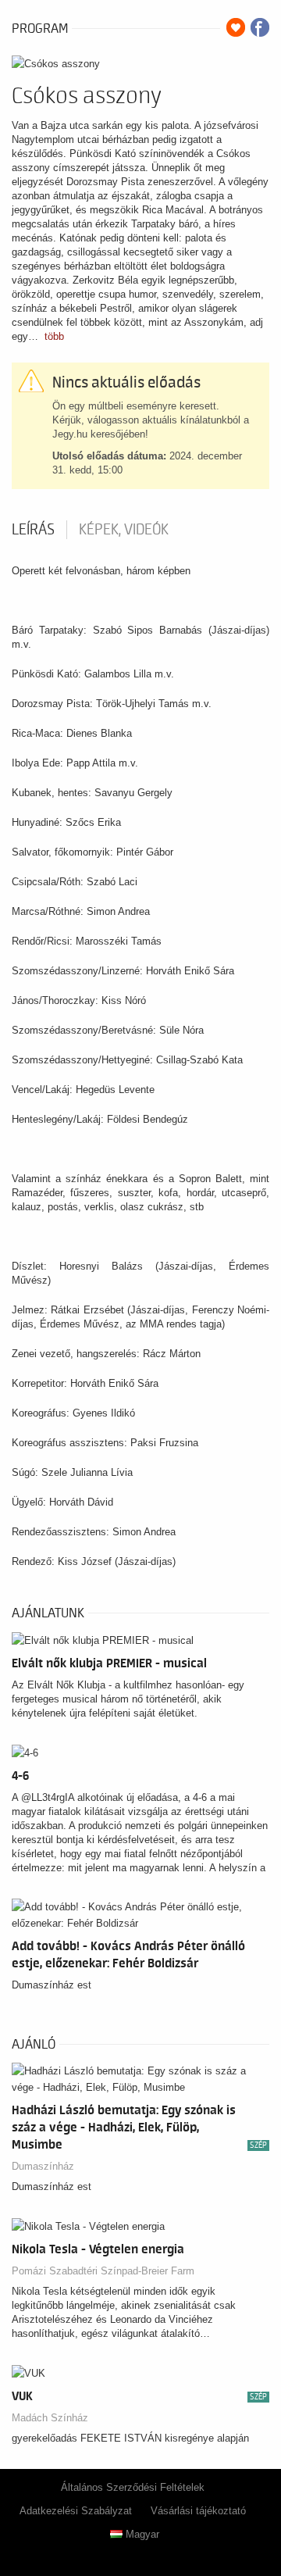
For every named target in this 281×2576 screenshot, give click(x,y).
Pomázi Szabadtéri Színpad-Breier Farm (103, 2271)
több (54, 336)
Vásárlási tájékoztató (198, 2511)
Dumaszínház (43, 2166)
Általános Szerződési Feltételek (133, 2487)
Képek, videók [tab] (124, 530)
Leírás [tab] (33, 530)
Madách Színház (50, 2418)
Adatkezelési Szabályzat (76, 2511)
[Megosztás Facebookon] (260, 27)
